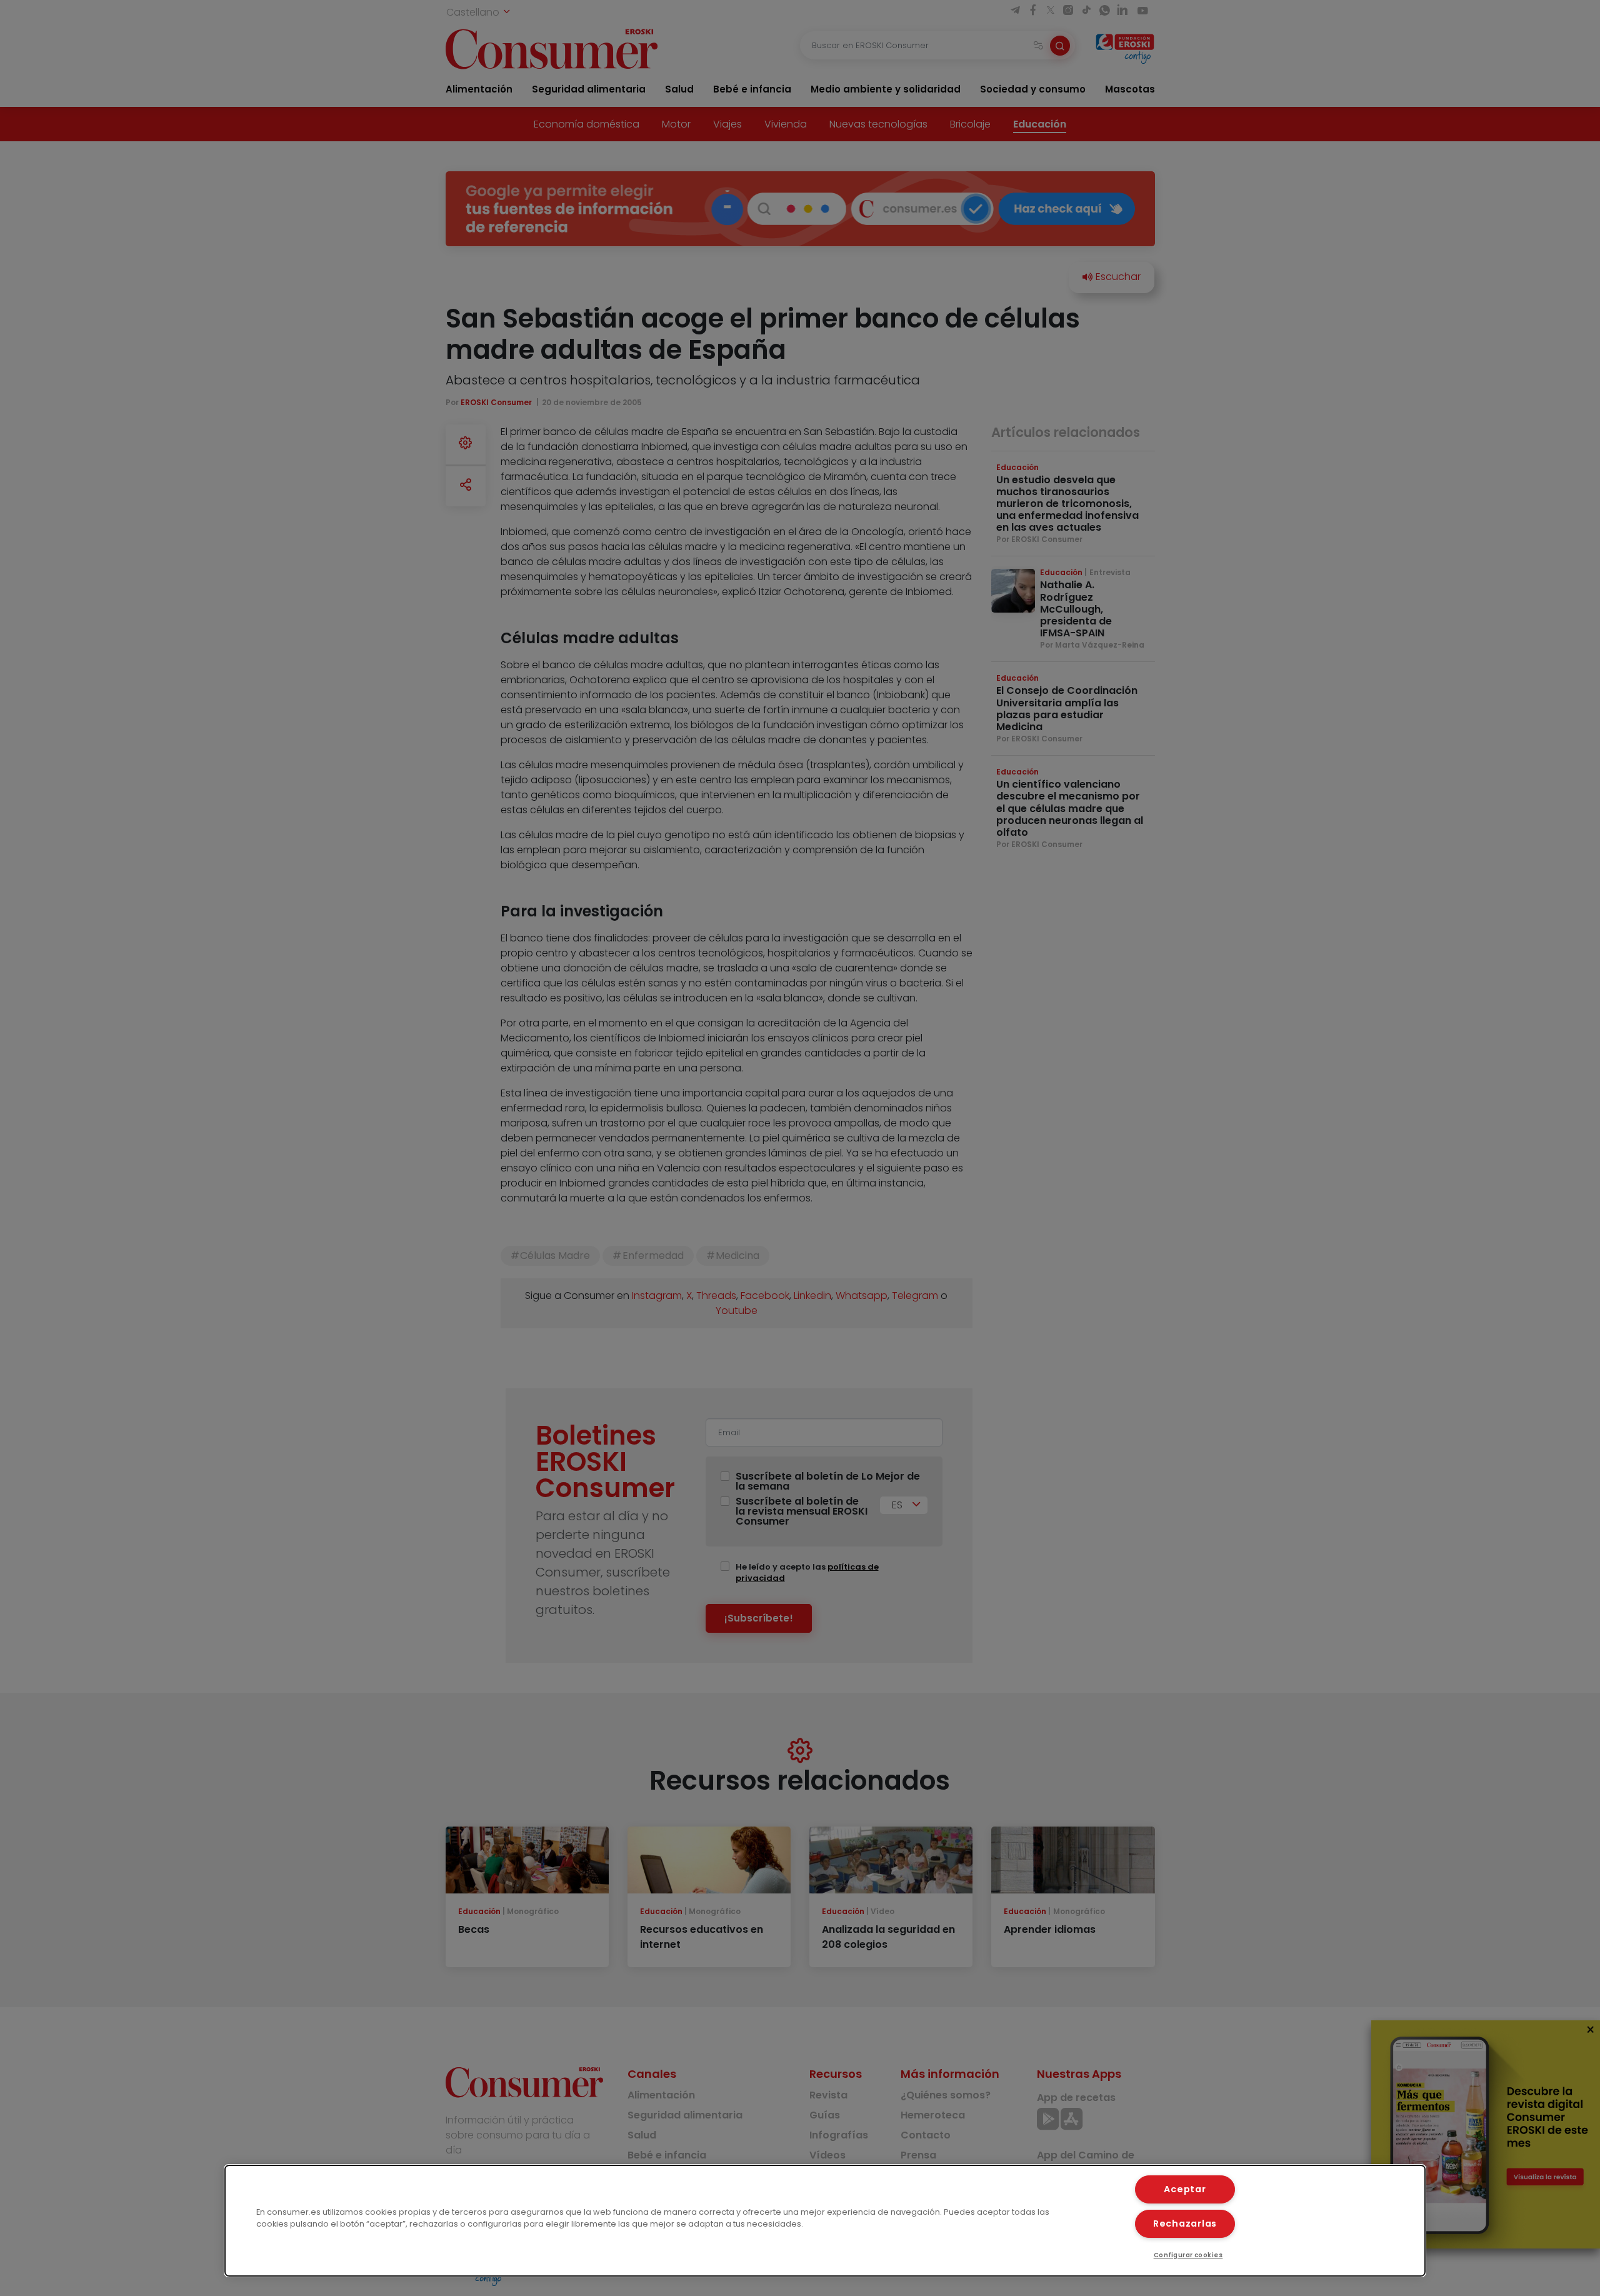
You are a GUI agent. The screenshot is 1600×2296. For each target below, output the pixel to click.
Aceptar (1185, 2189)
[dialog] (825, 2221)
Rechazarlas (1185, 2223)
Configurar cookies (1188, 2255)
